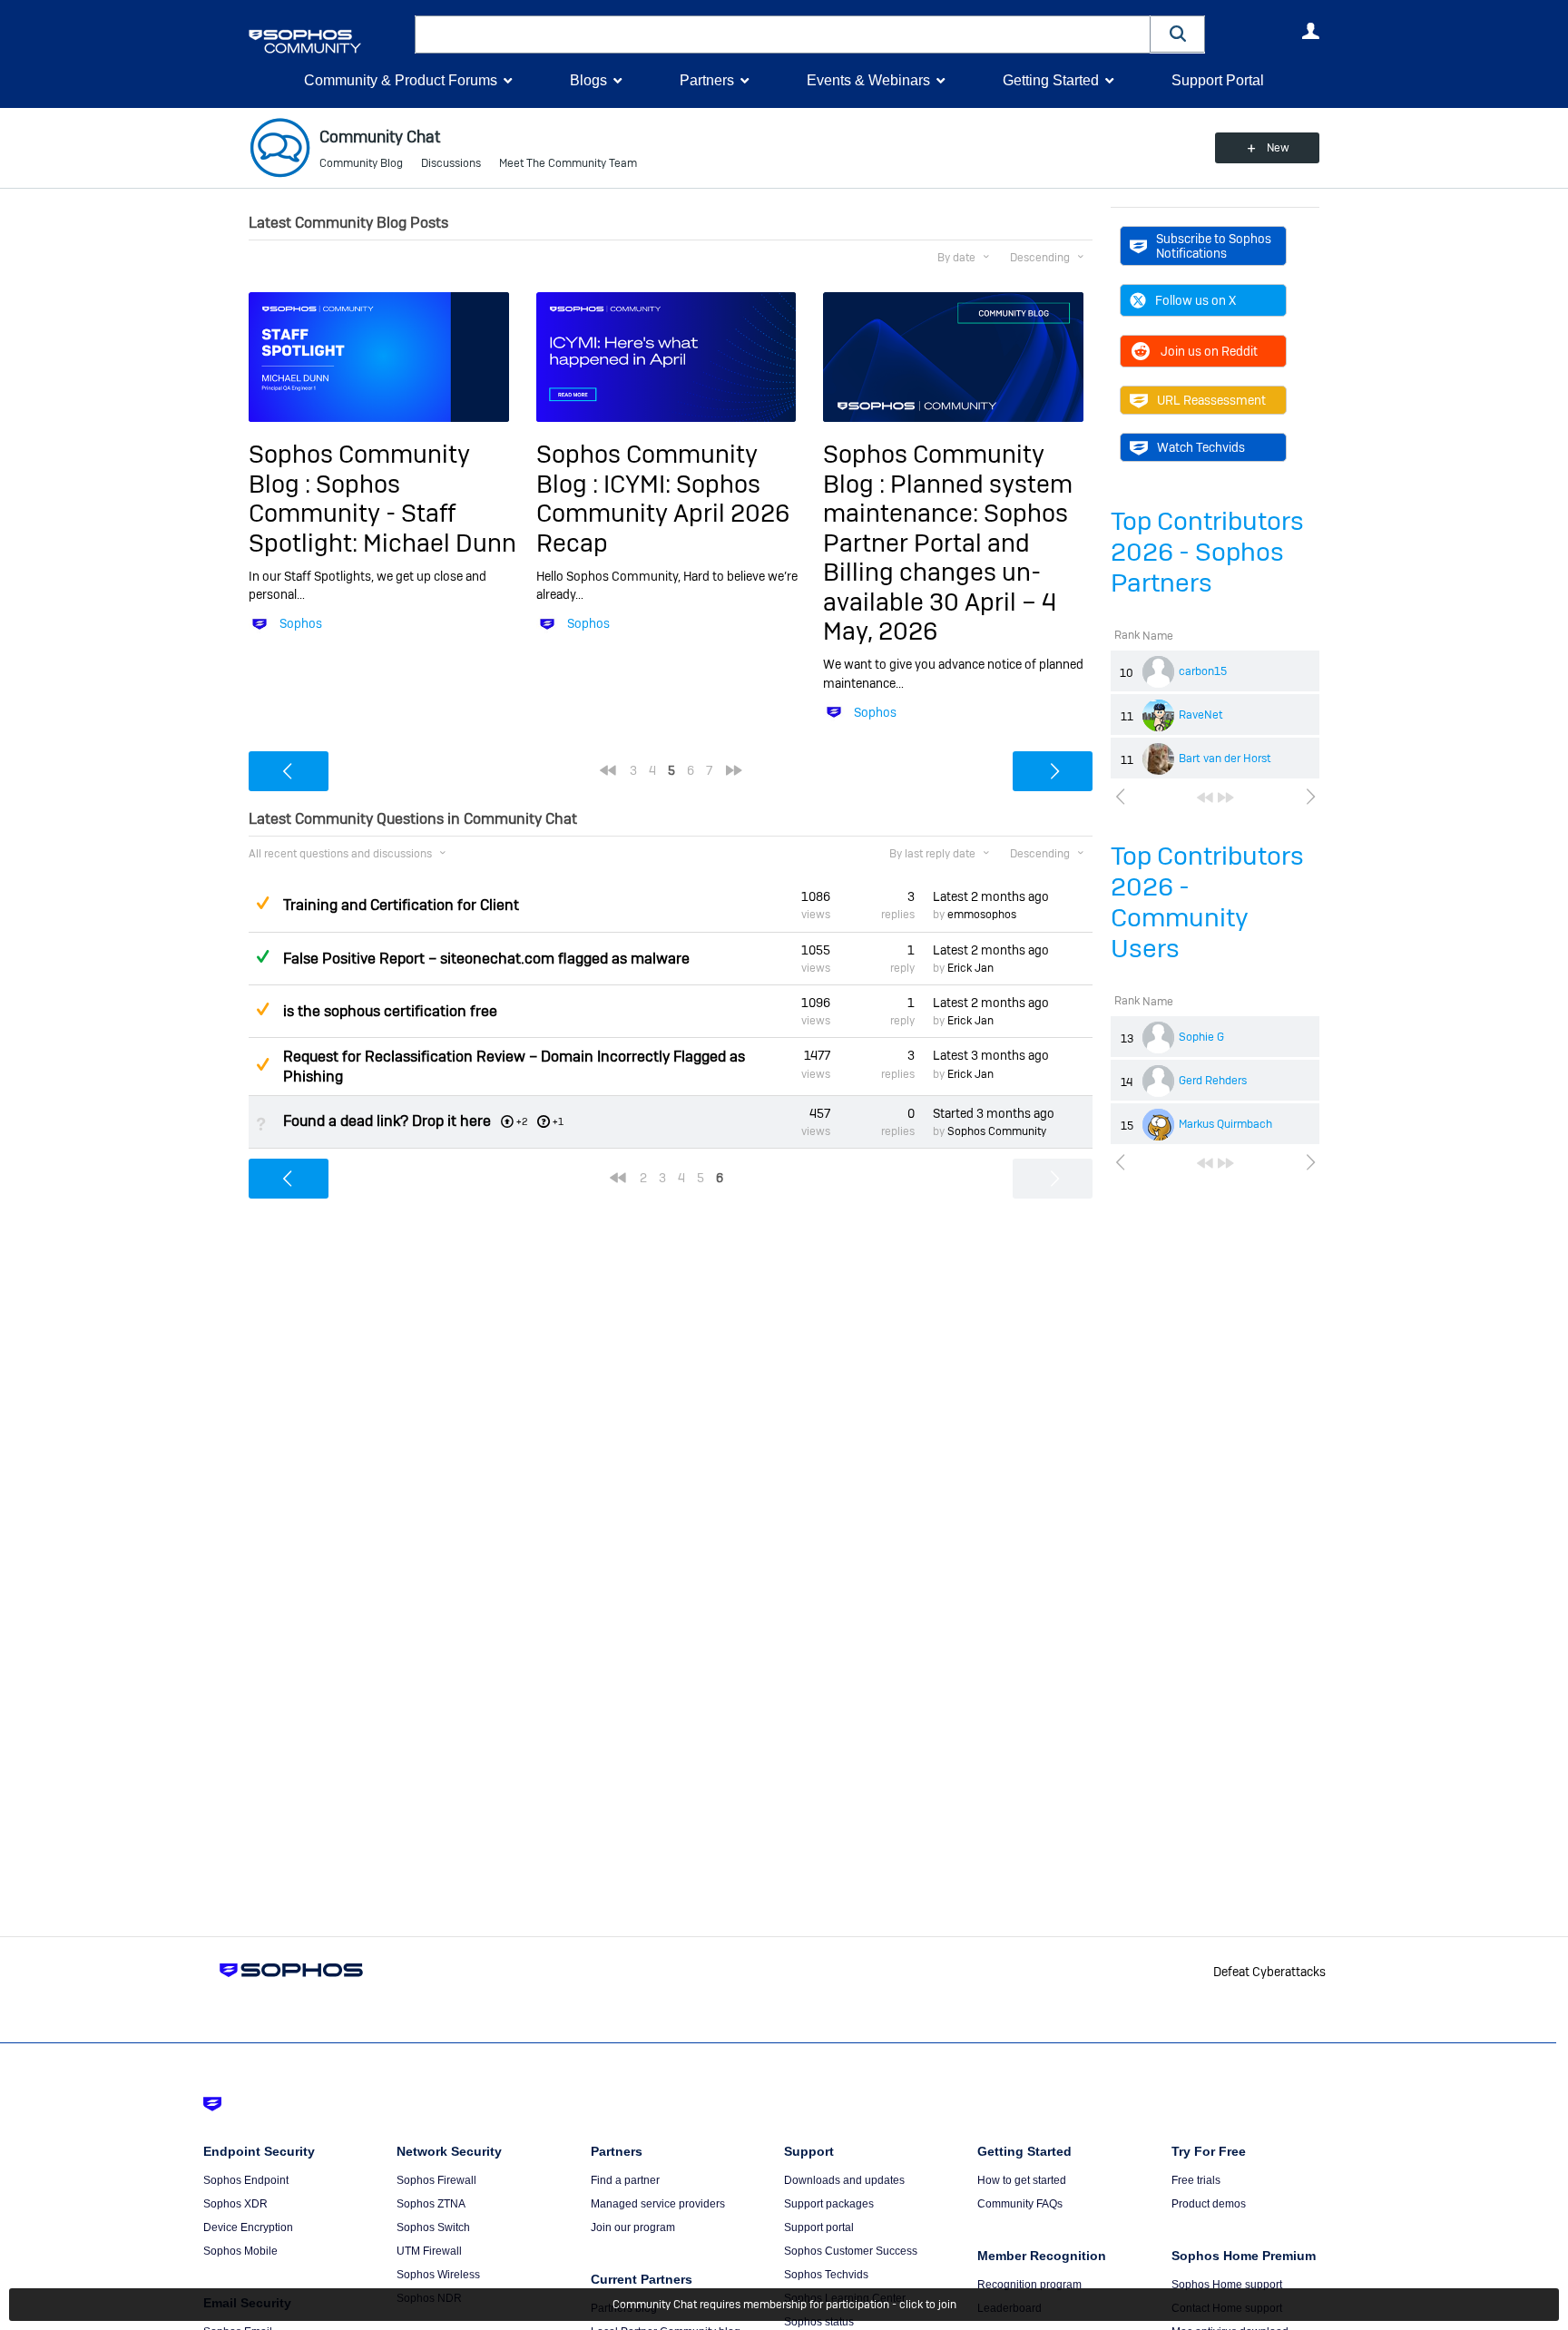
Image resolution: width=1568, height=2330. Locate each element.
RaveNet (1201, 715)
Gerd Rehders (1213, 1081)
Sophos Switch (433, 2227)
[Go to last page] (1226, 798)
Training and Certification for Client (401, 905)
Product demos (1209, 2204)
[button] (1178, 34)
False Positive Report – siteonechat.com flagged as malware (486, 959)
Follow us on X (1196, 300)
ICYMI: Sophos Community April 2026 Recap (663, 514)
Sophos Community (997, 1131)
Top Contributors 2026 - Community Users (1207, 902)
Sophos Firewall (436, 2180)
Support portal (819, 2227)
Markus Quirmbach (1225, 1124)
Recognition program (1029, 2285)
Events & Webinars (868, 80)
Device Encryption (248, 2227)
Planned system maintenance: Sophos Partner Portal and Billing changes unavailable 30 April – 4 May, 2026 (948, 558)
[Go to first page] (1205, 798)
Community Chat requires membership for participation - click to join (784, 2305)
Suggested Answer (262, 903)
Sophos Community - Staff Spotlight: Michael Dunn (382, 514)
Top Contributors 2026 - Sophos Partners (1207, 552)
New (1278, 148)
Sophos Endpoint (246, 2180)
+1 (558, 1121)
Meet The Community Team (568, 163)
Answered (262, 956)
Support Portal (1218, 80)
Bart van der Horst (1225, 759)
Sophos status (819, 2322)
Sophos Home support (1227, 2285)
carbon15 (1203, 671)
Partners (707, 80)
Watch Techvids (1201, 447)
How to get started (1022, 2180)
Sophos (301, 623)
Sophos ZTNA (431, 2204)
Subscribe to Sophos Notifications (1214, 246)
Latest (991, 896)
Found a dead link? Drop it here (387, 1121)
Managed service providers (658, 2204)
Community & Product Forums (401, 80)
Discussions (451, 163)
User (1310, 31)
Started (994, 1113)
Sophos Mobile (240, 2251)
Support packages (829, 2204)
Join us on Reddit (1209, 351)
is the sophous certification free (390, 1011)
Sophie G (1201, 1037)
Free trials (1196, 2180)
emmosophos (982, 915)
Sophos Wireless (438, 2275)
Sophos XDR (235, 2204)
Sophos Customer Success (851, 2251)
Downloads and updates (844, 2180)
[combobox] (783, 34)
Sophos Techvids (826, 2275)
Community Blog (361, 163)
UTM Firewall (429, 2251)
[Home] (328, 41)
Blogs (588, 80)
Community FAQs (1020, 2204)
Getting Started (1051, 80)
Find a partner (625, 2180)
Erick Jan (970, 968)
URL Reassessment (1211, 400)
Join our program (633, 2227)
